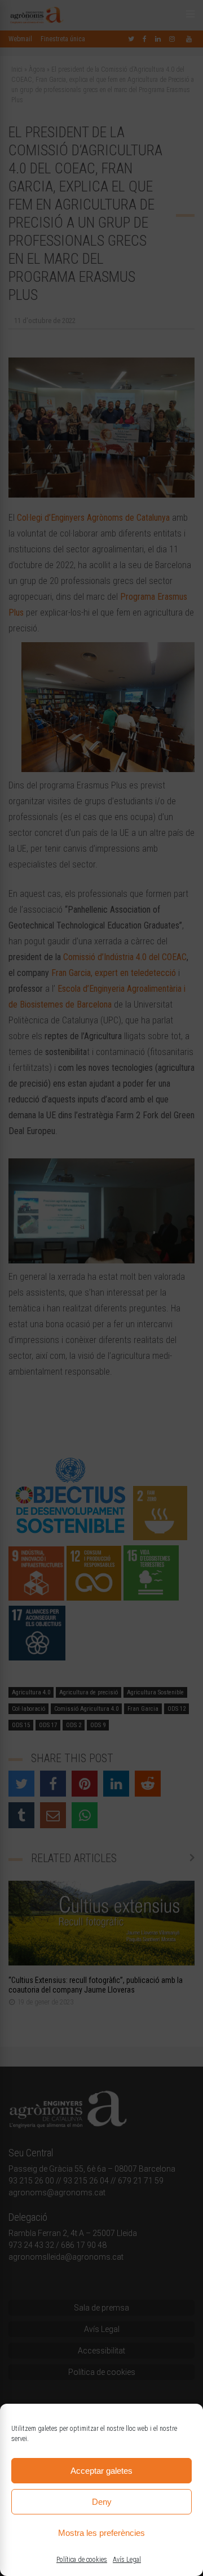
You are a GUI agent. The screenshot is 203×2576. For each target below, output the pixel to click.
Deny (102, 2502)
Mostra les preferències (101, 2533)
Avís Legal (127, 2560)
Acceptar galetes (101, 2471)
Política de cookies (82, 2560)
